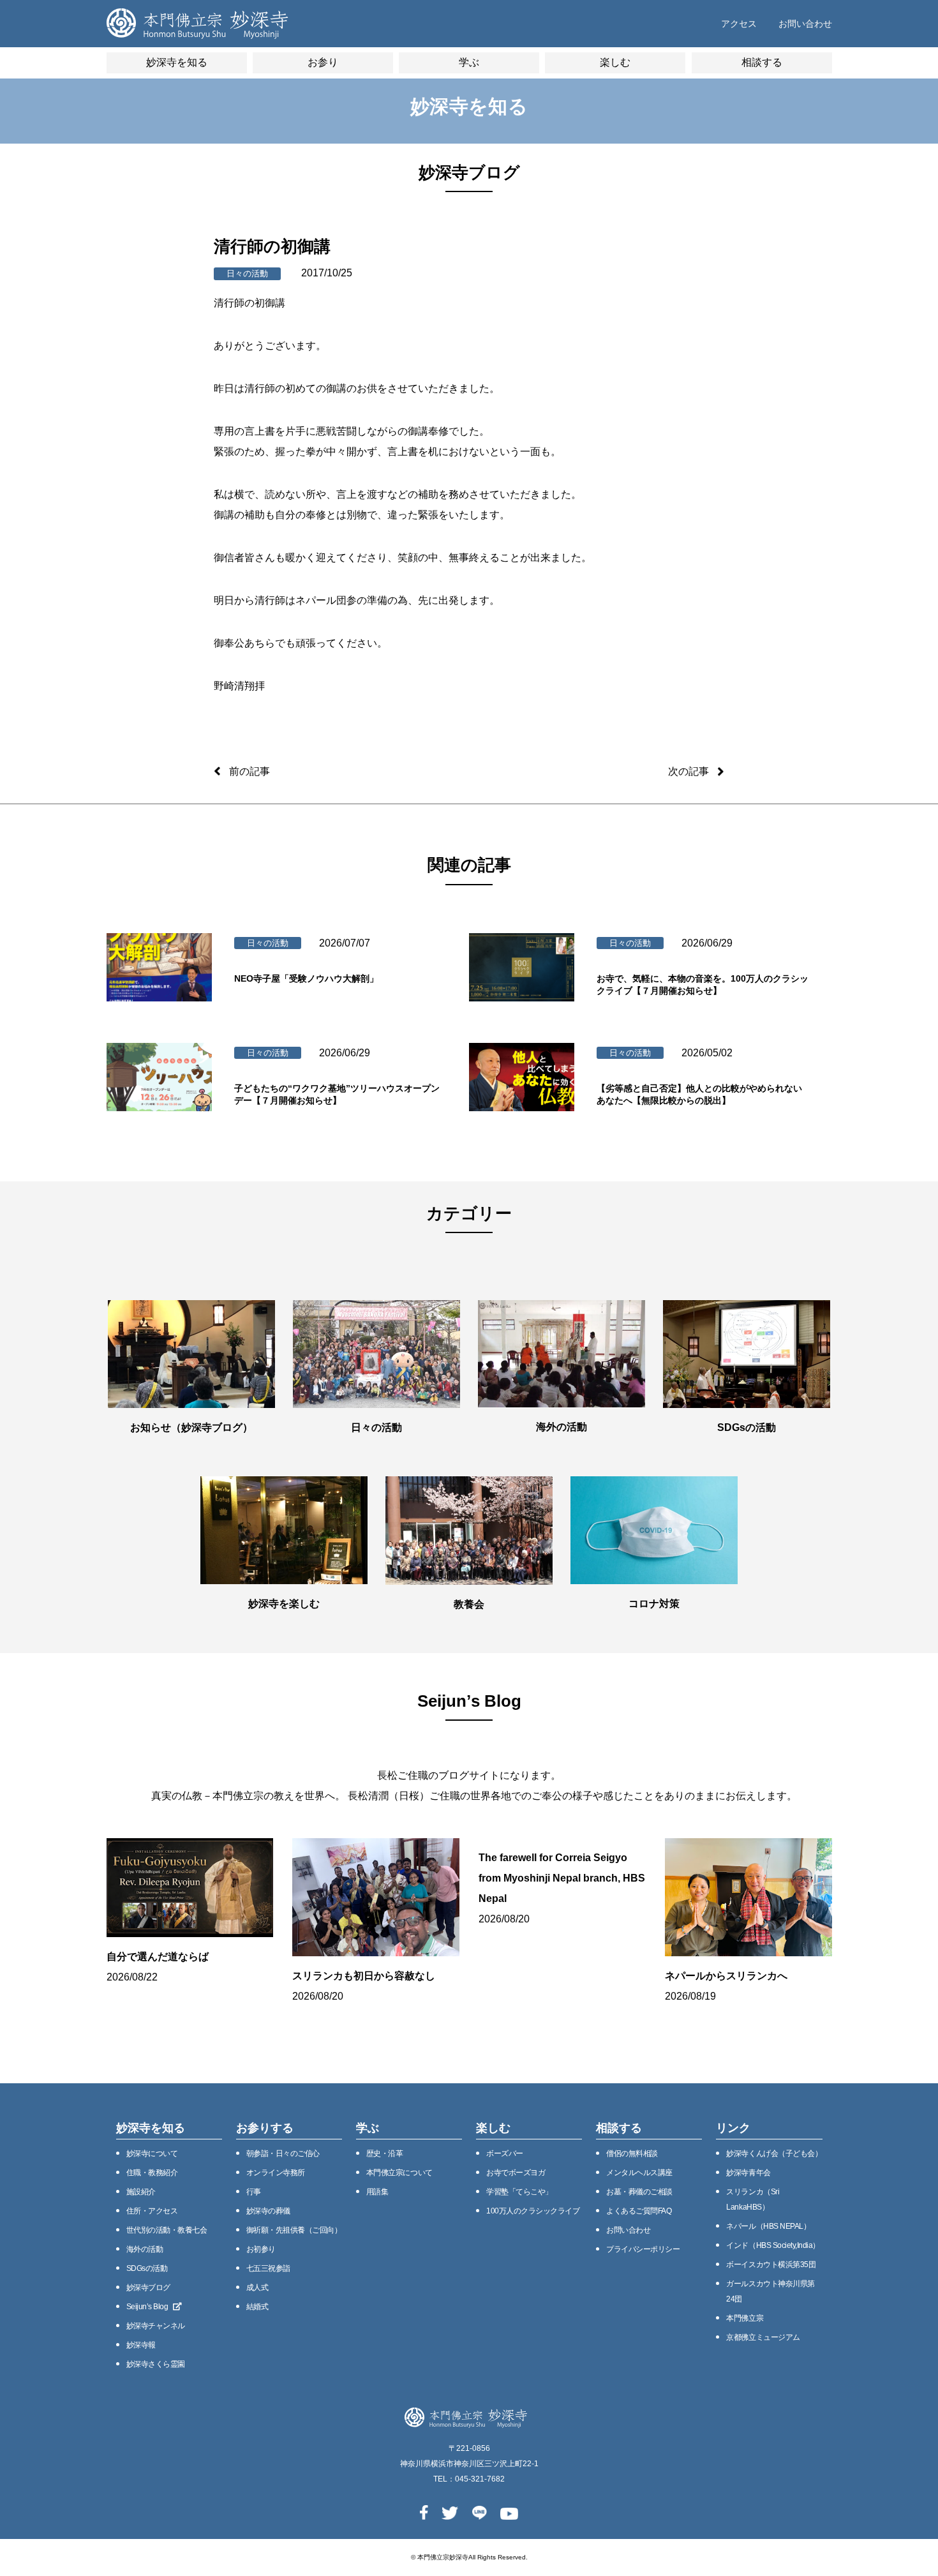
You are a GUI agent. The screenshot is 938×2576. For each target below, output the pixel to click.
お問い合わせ (805, 24)
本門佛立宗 (745, 2318)
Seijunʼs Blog (147, 2307)
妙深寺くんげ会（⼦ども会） (774, 2153)
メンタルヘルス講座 (639, 2173)
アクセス (739, 24)
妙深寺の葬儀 (268, 2211)
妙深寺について (152, 2153)
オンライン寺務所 (276, 2173)
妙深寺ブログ (148, 2288)
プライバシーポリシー (643, 2249)
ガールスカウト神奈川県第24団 (770, 2291)
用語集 (377, 2192)
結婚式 (257, 2307)
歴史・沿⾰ (385, 2153)
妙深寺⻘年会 (748, 2173)
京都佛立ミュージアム (763, 2337)
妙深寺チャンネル (156, 2326)
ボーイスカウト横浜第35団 (771, 2265)
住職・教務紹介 (152, 2173)
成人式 (257, 2288)
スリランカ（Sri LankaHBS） (753, 2199)
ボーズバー (505, 2153)
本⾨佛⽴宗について (399, 2173)
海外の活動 (145, 2249)
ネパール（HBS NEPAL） (768, 2226)
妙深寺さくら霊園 (156, 2364)
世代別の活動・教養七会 (167, 2230)
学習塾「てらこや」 (519, 2192)
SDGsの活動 (147, 2268)
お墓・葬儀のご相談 (639, 2192)
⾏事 (254, 2192)
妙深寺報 (141, 2345)
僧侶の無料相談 (632, 2153)
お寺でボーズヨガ (516, 2173)
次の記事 (689, 771)
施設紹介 (141, 2192)
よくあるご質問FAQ (639, 2211)
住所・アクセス (152, 2211)
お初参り (261, 2249)
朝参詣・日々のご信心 (283, 2153)
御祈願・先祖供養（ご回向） (294, 2230)
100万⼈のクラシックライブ (533, 2211)
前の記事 (249, 771)
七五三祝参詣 (268, 2268)
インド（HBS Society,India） (773, 2245)
